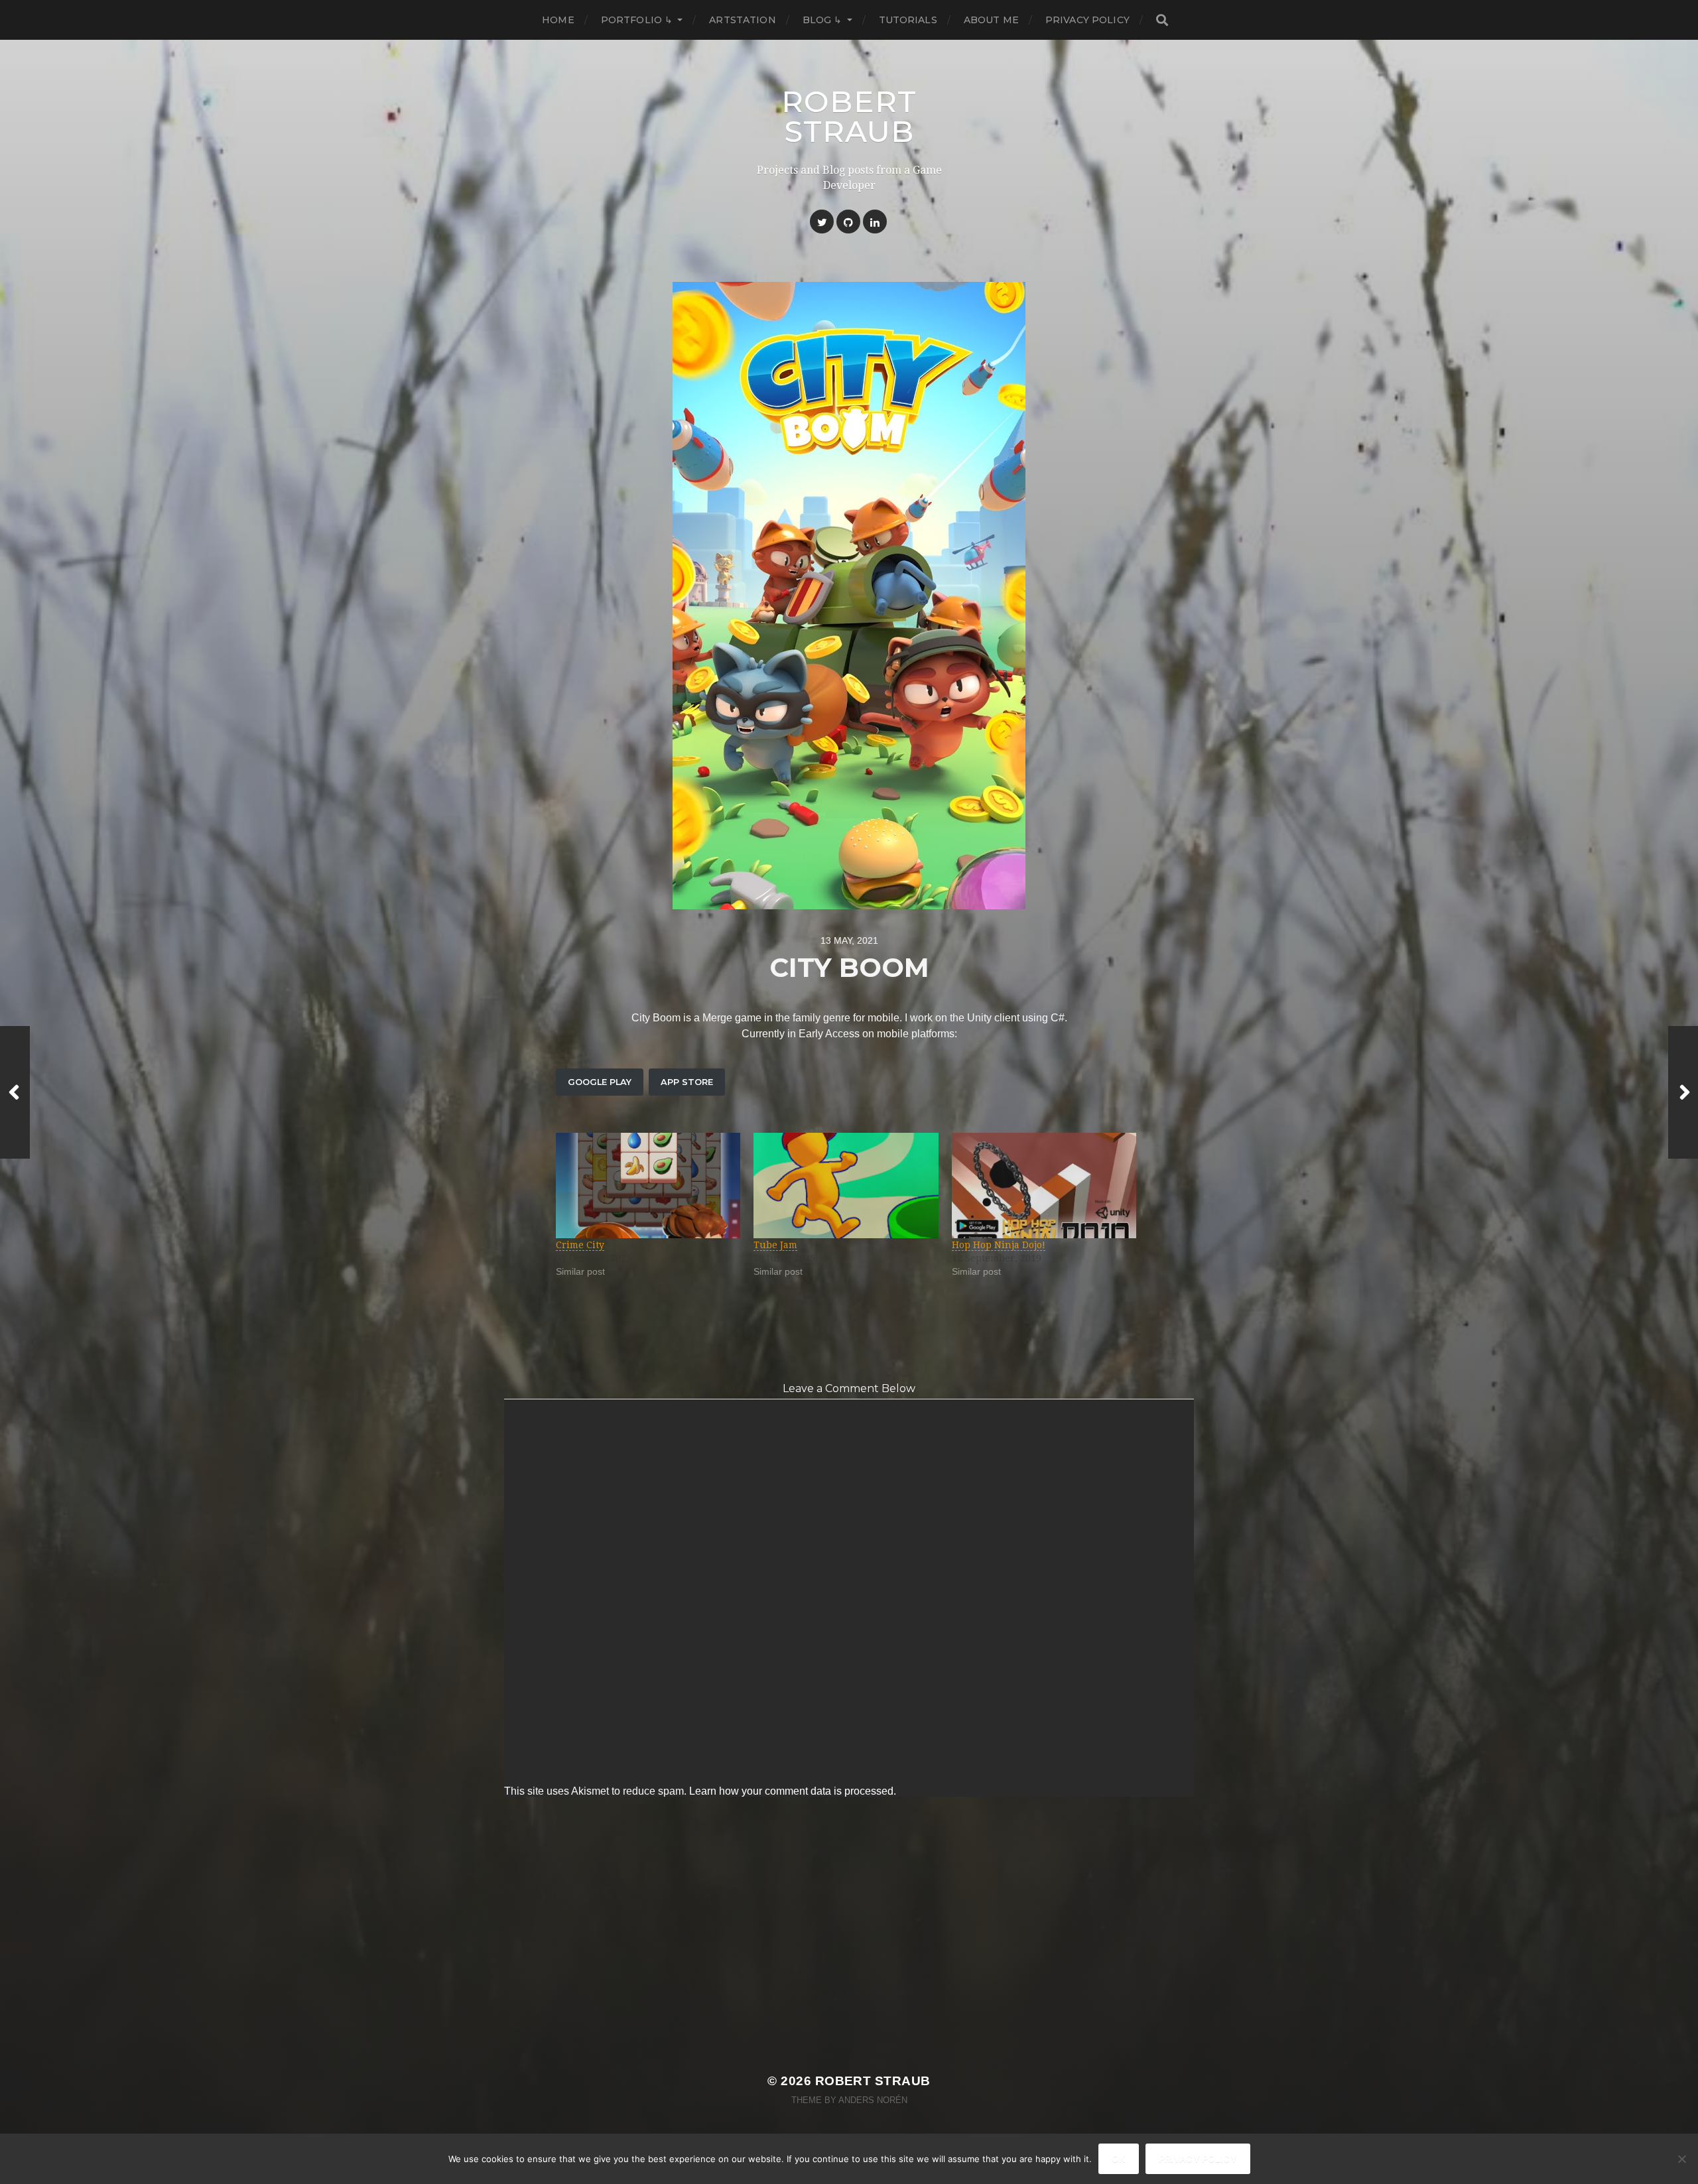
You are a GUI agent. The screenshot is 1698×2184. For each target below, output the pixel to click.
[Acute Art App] (1683, 1092)
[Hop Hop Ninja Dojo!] (1044, 1186)
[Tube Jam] (846, 1186)
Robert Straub (849, 116)
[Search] (1161, 20)
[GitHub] (848, 222)
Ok (1119, 2158)
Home (558, 20)
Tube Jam (775, 1245)
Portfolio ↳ (637, 20)
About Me (991, 20)
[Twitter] (822, 222)
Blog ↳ (822, 20)
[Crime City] (648, 1186)
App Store (687, 1082)
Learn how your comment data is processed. (793, 1791)
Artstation (742, 20)
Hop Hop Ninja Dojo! (999, 1245)
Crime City (580, 1245)
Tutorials (908, 20)
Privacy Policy (1087, 20)
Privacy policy (1198, 2158)
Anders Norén (873, 2100)
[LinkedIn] (875, 222)
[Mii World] (15, 1092)
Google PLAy (600, 1082)
